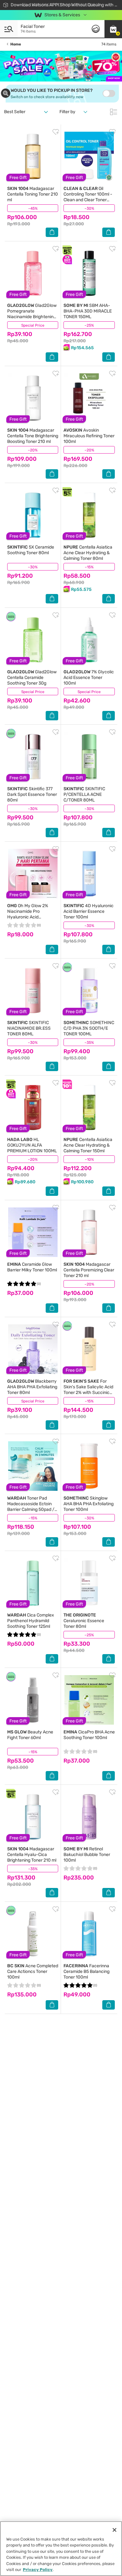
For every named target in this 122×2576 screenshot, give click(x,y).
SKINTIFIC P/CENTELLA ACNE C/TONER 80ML (84, 794)
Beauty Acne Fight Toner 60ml (30, 1735)
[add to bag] (52, 232)
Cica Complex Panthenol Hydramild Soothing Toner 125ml (31, 1621)
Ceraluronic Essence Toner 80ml (84, 1621)
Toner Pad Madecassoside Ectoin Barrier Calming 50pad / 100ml (31, 1507)
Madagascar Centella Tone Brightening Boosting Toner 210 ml (33, 436)
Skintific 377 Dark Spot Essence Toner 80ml (32, 794)
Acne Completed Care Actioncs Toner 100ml (33, 1971)
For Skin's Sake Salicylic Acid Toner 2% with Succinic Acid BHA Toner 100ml (88, 1390)
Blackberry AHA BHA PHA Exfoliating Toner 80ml (32, 1387)
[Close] (114, 2530)
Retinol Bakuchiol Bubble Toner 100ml (87, 1855)
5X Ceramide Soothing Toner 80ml (31, 550)
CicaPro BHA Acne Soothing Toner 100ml (89, 1735)
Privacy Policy (38, 2570)
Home (16, 44)
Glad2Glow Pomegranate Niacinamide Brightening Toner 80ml (32, 314)
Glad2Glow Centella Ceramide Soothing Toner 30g (32, 678)
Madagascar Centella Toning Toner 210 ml (33, 194)
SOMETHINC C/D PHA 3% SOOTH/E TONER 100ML (89, 1028)
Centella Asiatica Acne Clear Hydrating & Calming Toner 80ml (88, 553)
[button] (113, 29)
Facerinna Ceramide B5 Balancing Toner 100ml (86, 1971)
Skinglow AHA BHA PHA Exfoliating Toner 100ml (89, 1504)
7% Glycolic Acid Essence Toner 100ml (89, 678)
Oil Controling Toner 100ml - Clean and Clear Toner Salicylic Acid (88, 197)
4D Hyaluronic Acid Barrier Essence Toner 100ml (89, 911)
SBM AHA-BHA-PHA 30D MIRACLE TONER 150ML (88, 311)
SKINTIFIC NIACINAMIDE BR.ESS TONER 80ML (29, 1028)
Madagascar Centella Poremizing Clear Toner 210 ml (89, 1270)
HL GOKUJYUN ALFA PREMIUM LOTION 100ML (32, 1145)
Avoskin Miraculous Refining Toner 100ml (89, 436)
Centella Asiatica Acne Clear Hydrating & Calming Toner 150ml (88, 1145)
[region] (61, 2549)
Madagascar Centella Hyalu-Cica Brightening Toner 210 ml (32, 1855)
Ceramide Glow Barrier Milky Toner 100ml (32, 1267)
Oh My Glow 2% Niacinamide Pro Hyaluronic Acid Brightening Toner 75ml (30, 914)
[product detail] (33, 156)
